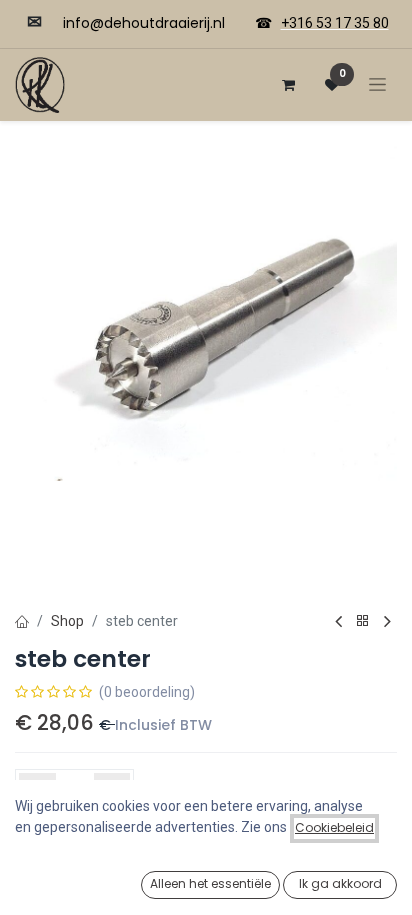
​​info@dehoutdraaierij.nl (144, 23)
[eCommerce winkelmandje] (288, 85)
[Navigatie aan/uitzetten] (377, 84)
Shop (67, 621)
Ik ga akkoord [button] (340, 883)
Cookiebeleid (334, 827)
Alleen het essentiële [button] (210, 883)
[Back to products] (363, 621)
